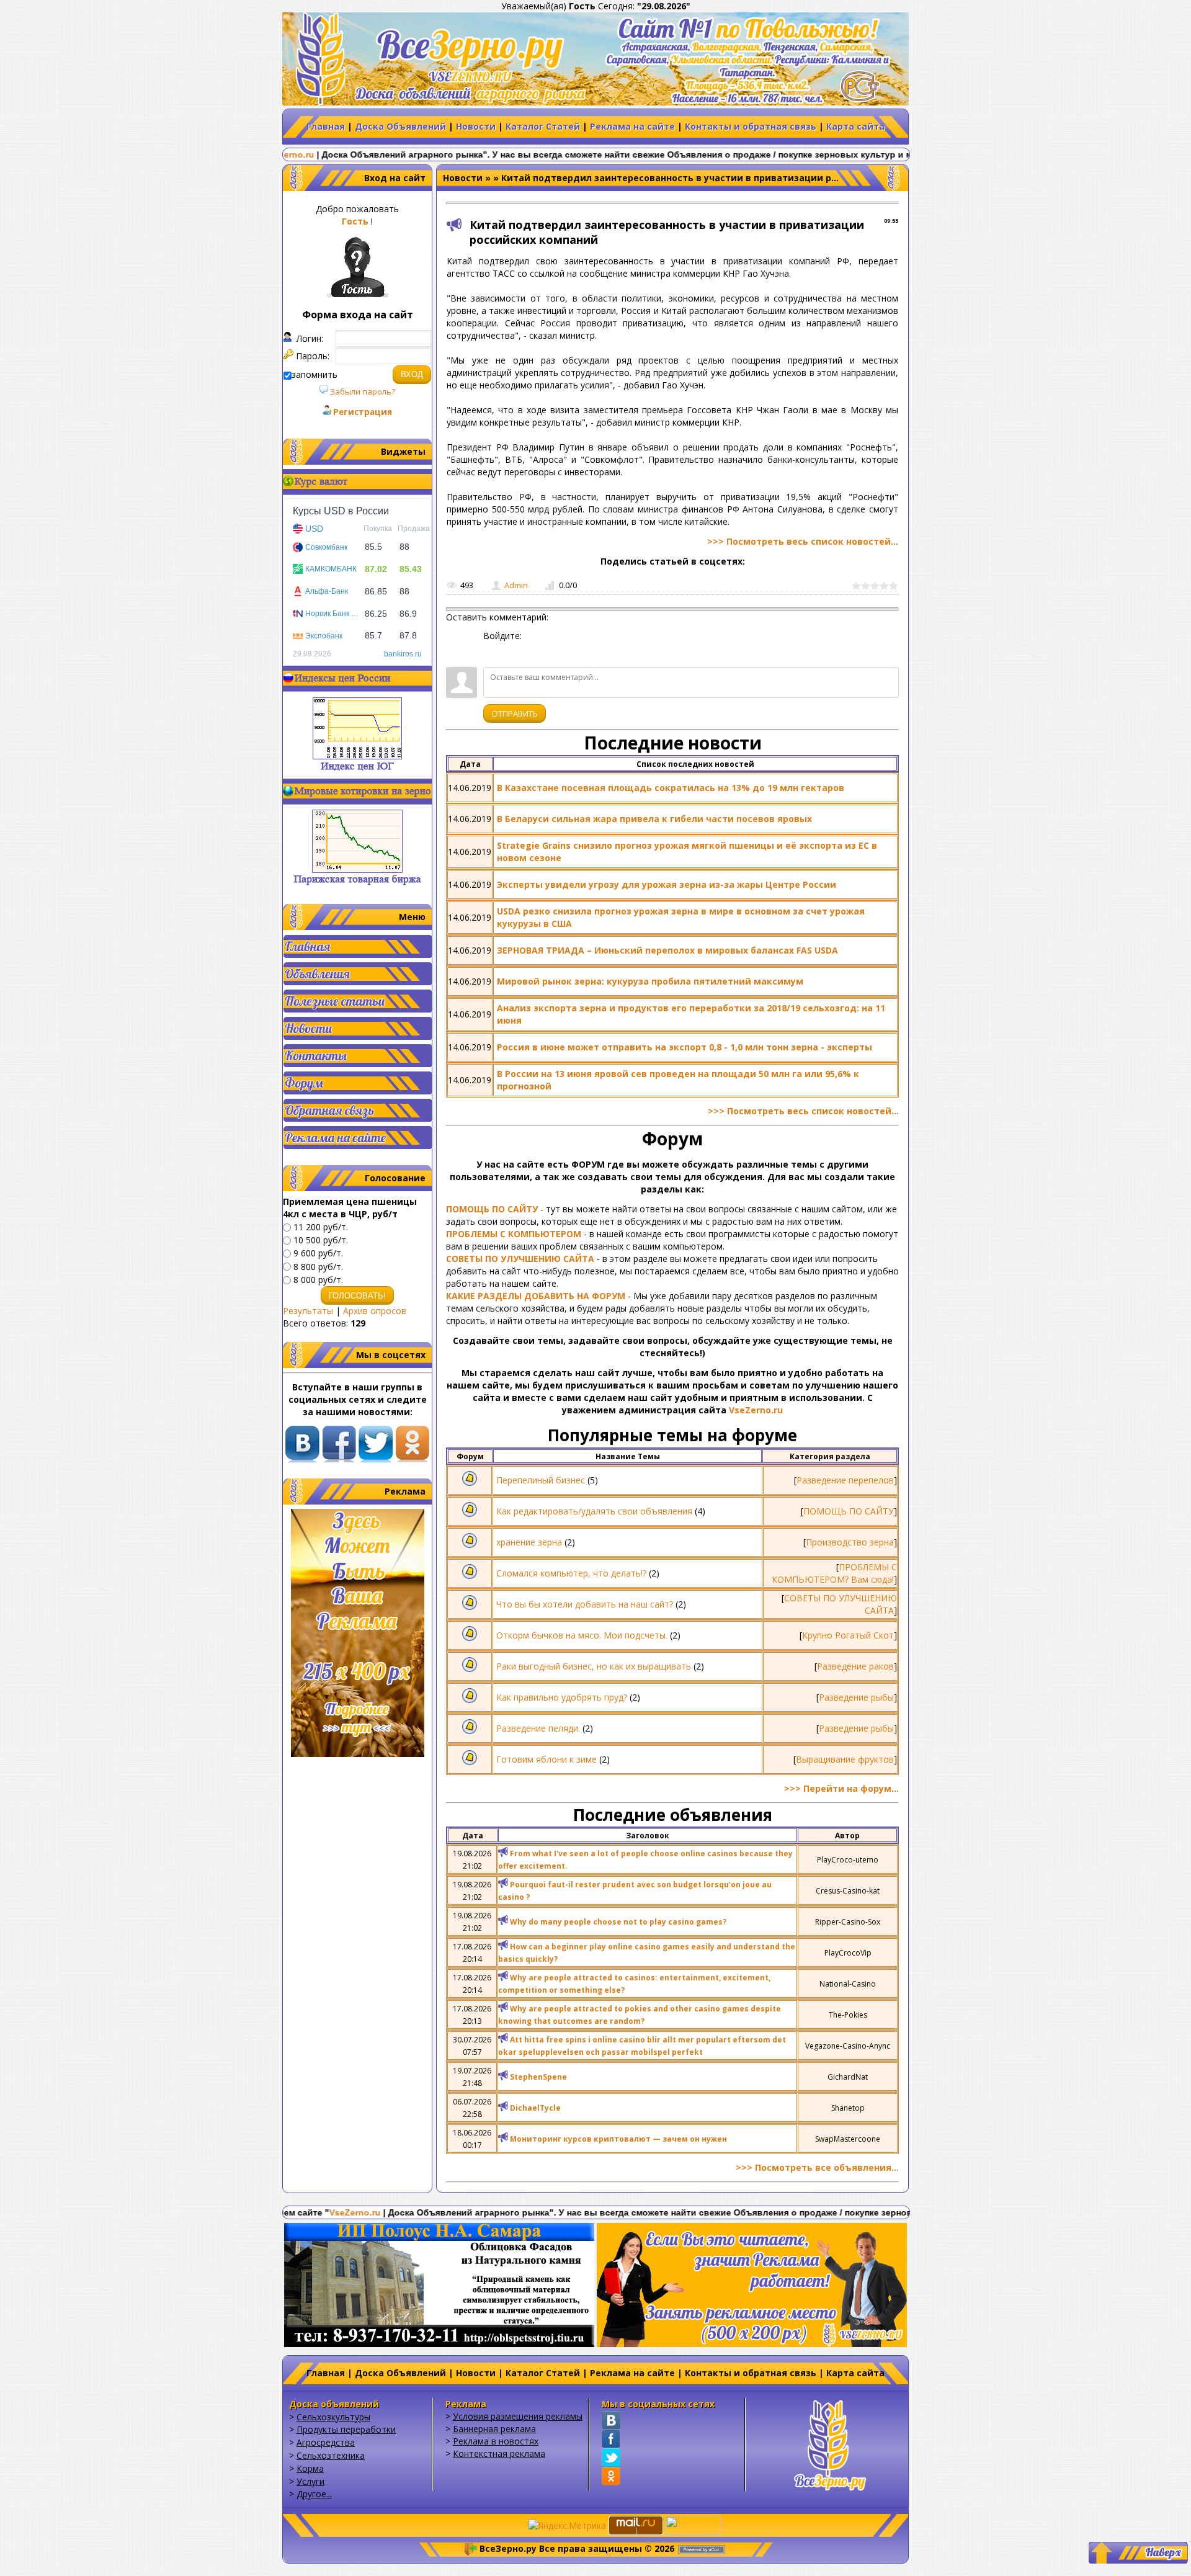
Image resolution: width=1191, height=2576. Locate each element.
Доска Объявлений (400, 126)
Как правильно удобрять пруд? (562, 1697)
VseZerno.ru (756, 1410)
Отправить (515, 713)
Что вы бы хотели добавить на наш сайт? (585, 1604)
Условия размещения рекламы (518, 2416)
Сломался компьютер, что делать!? (571, 1573)
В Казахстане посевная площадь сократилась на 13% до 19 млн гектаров (671, 788)
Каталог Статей (543, 126)
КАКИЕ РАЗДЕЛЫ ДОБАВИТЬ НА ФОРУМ (536, 1296)
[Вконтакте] (611, 2420)
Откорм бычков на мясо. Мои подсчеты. (582, 1635)
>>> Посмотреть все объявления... (817, 2167)
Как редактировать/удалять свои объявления (594, 1511)
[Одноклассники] (611, 2476)
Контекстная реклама (499, 2453)
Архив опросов (375, 1311)
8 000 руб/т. (318, 1280)
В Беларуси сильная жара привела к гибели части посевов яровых (654, 819)
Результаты (308, 1311)
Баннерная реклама (494, 2429)
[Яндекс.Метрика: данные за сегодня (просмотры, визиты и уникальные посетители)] (567, 2526)
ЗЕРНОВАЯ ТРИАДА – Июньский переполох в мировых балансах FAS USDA (667, 950)
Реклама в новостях (496, 2441)
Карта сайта (855, 126)
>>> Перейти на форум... (841, 1788)
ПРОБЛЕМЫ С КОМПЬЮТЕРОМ (514, 1234)
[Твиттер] (611, 2457)
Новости (476, 126)
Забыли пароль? (362, 391)
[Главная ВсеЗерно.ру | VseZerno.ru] (830, 2444)
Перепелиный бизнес (541, 1480)
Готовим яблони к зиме (546, 1759)
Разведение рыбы (856, 1697)
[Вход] (493, 651)
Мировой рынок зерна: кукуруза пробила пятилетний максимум (650, 981)
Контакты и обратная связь (751, 126)
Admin (516, 585)
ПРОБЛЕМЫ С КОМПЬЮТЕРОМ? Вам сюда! (834, 1573)
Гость (355, 221)
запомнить (314, 374)
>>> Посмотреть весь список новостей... (803, 541)
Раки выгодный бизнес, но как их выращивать (594, 1666)
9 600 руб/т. (318, 1254)
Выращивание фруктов (845, 1759)
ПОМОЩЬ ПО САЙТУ (492, 1209)
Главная (326, 126)
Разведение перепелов (845, 1480)
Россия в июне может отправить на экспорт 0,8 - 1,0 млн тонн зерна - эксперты (685, 1047)
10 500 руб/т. (321, 1240)
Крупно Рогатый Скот (848, 1635)
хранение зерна (529, 1542)
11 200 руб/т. (321, 1227)
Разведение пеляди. (538, 1728)
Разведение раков (855, 1666)
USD (314, 529)
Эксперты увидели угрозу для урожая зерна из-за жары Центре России (667, 884)
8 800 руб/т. (318, 1267)
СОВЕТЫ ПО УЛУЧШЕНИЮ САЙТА (520, 1259)
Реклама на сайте (632, 126)
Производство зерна (850, 1542)
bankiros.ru (403, 654)
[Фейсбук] (611, 2439)
